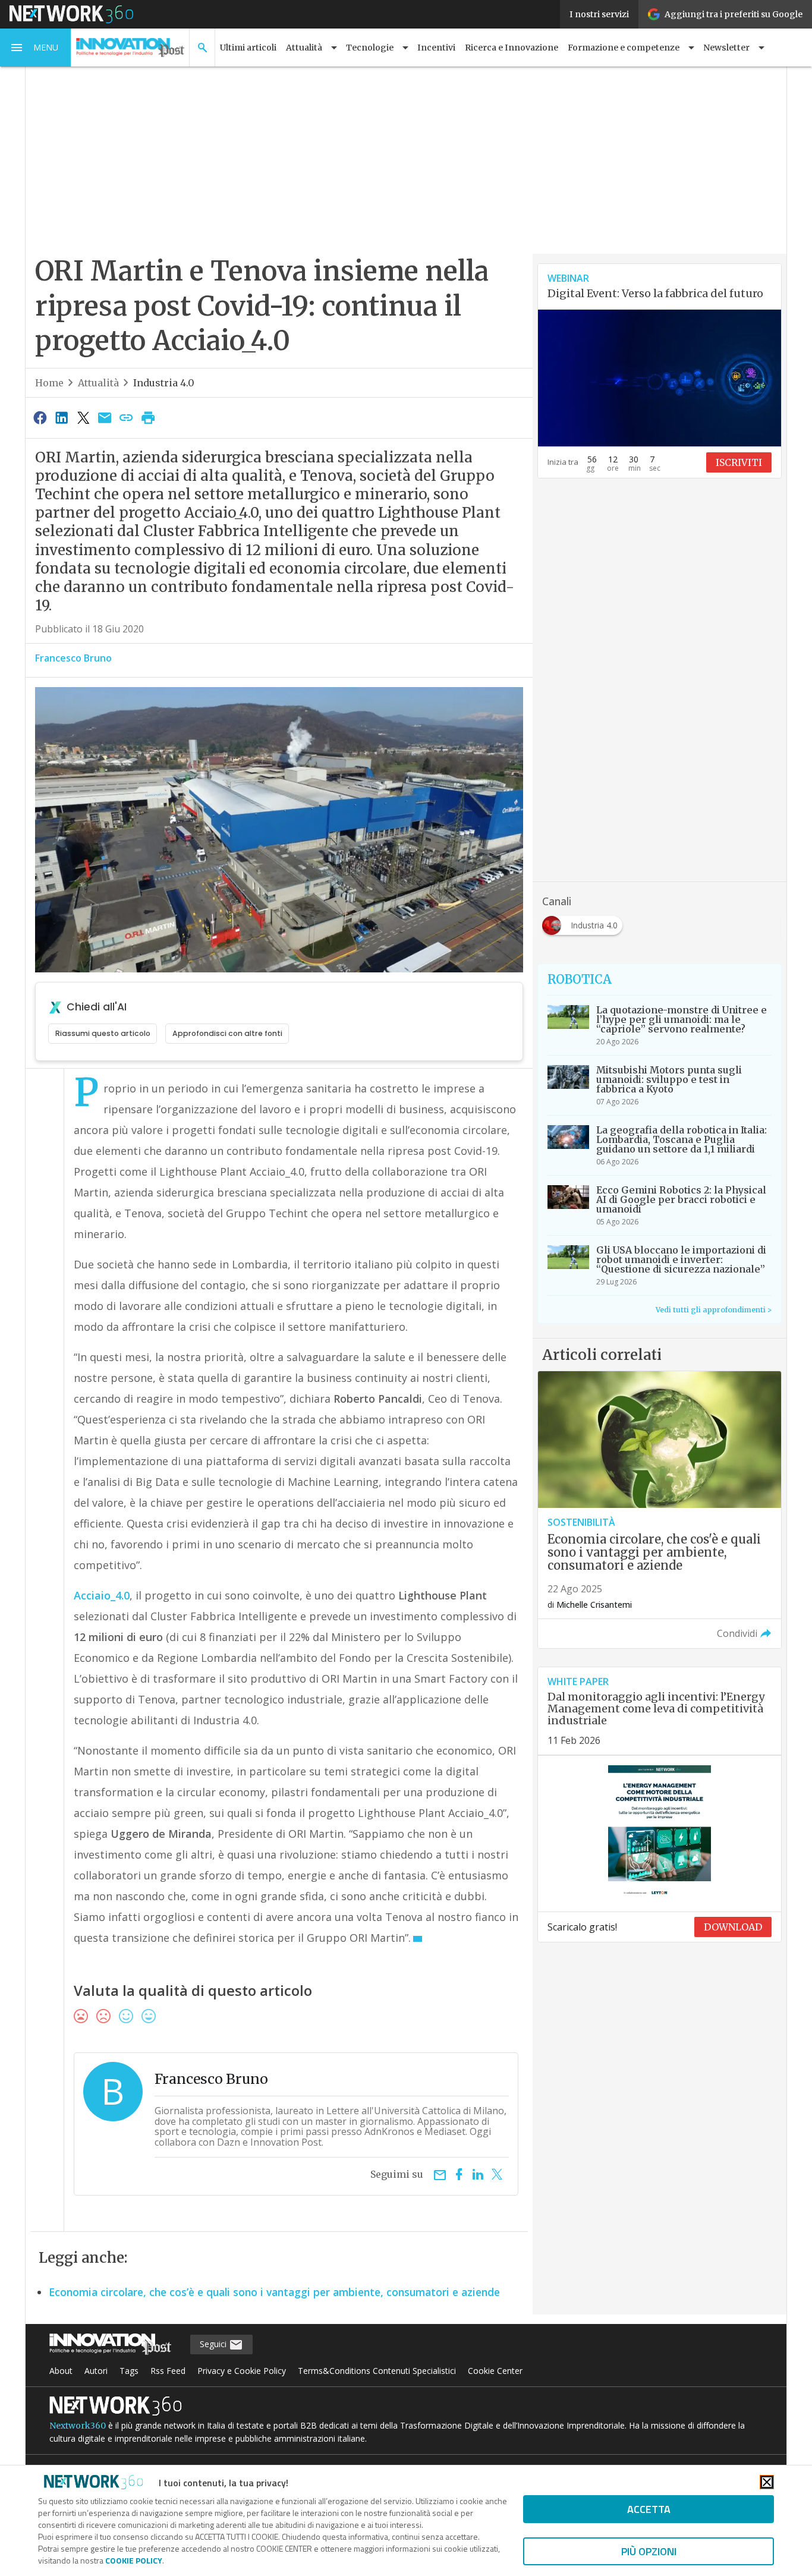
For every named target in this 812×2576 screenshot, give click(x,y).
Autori (96, 2371)
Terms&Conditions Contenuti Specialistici (377, 2371)
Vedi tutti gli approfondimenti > (714, 1310)
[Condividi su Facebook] (40, 417)
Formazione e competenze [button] (624, 48)
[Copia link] (127, 417)
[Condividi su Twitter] (83, 417)
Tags (129, 2371)
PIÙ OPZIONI (649, 2551)
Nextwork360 (78, 2426)
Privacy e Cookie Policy (242, 2371)
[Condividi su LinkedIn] (61, 417)
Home (49, 383)
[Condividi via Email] (105, 417)
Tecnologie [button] (370, 48)
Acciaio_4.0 (102, 1595)
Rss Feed (168, 2371)
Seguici (214, 2344)
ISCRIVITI (739, 462)
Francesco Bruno (73, 658)
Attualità (98, 383)
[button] (36, 48)
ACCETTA (649, 2509)
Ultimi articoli (248, 48)
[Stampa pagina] (148, 417)
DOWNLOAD (733, 1927)
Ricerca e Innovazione (512, 48)
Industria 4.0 (164, 383)
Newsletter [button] (726, 48)
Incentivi (436, 48)
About (61, 2371)
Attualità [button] (304, 48)
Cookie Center (495, 2371)
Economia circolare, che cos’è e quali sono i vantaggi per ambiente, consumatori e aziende (274, 2292)
